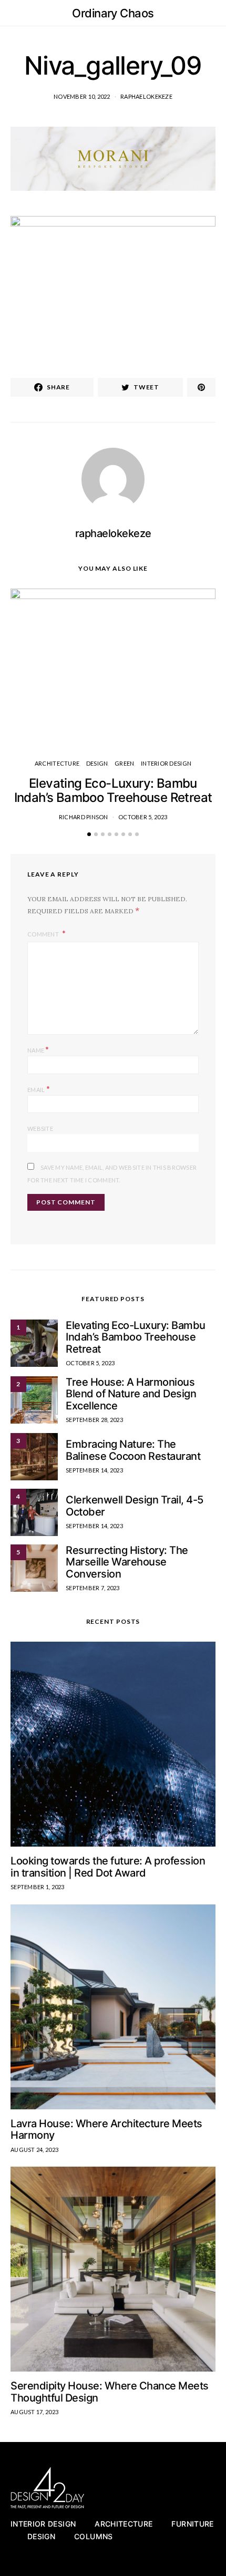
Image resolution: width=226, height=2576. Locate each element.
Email (39, 1089)
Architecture (57, 763)
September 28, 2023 (94, 1420)
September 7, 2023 (93, 1588)
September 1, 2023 (38, 1887)
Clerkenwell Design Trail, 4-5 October (135, 1506)
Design (97, 763)
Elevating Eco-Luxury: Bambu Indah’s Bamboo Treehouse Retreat (113, 790)
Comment (44, 934)
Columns (93, 2536)
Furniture (192, 2524)
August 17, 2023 (34, 2412)
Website (40, 1129)
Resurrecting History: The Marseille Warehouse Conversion (127, 1562)
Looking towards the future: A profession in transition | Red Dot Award (108, 1867)
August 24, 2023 (34, 2150)
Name (38, 1049)
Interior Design (166, 763)
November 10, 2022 (82, 96)
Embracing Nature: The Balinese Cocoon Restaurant (133, 1450)
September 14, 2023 (94, 1470)
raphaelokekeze (146, 96)
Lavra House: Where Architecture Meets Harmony (106, 2130)
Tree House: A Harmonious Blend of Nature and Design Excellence (131, 1394)
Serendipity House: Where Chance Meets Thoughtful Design (110, 2392)
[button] (212, 13)
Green (124, 763)
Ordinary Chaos (113, 13)
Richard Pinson (84, 817)
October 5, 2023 (143, 817)
